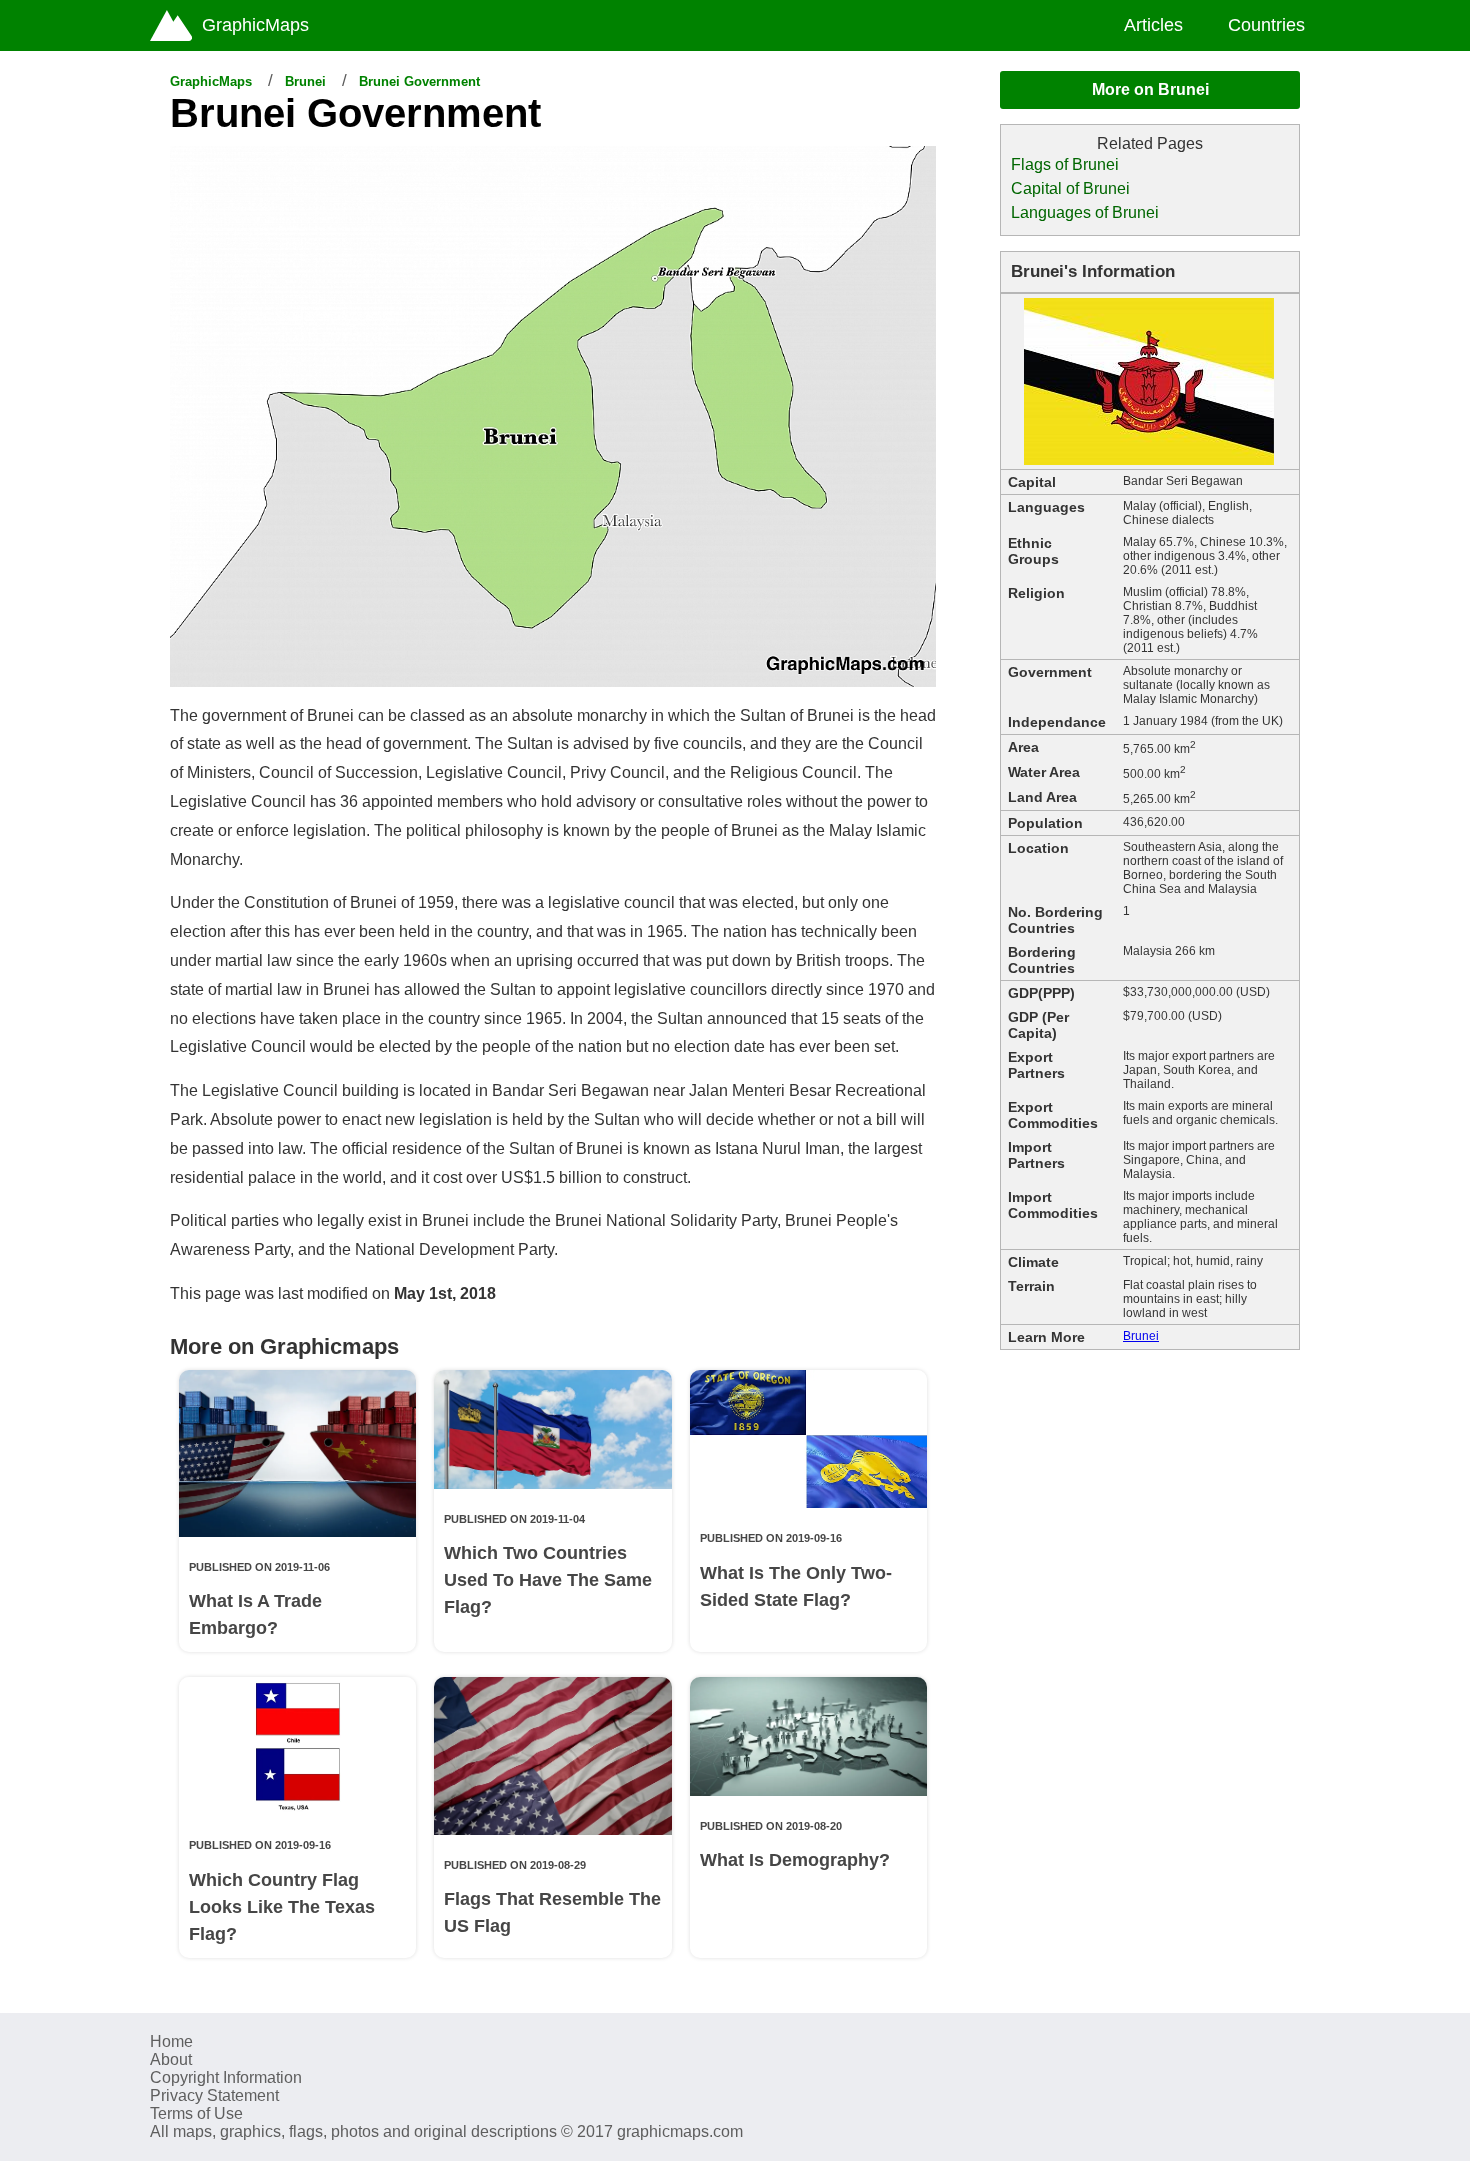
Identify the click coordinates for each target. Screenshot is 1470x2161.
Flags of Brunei (1065, 164)
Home (171, 2041)
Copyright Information (226, 2077)
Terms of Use (196, 2113)
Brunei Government (419, 81)
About (171, 2059)
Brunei (305, 81)
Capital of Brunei (1070, 188)
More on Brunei (1150, 89)
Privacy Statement (214, 2095)
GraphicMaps (211, 81)
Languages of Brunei (1085, 212)
